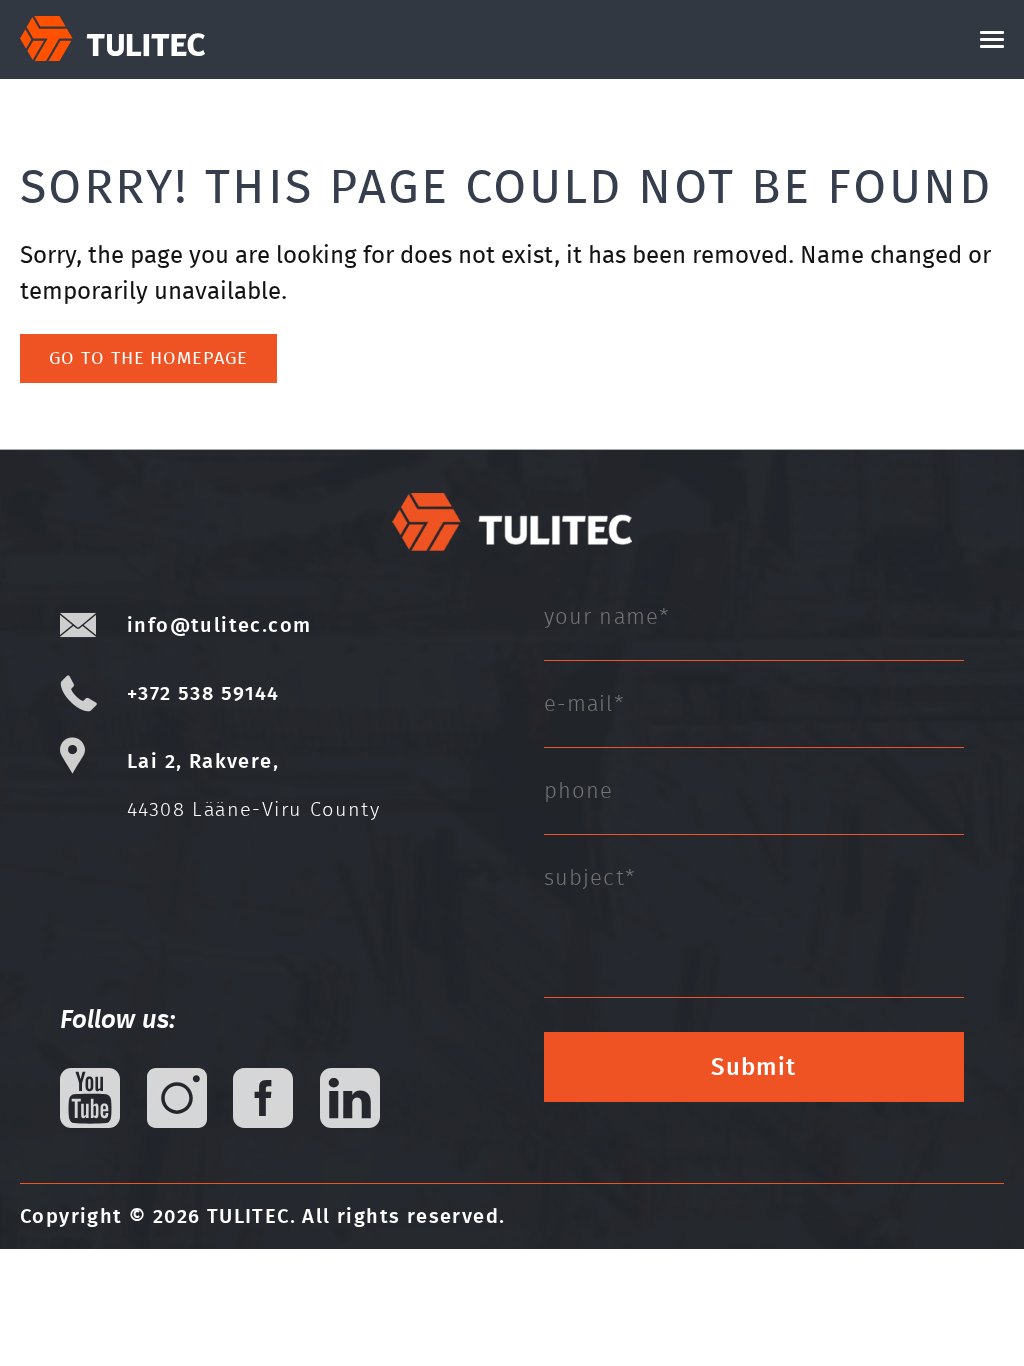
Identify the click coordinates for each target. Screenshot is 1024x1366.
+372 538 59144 (203, 693)
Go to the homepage (148, 358)
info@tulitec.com (219, 625)
